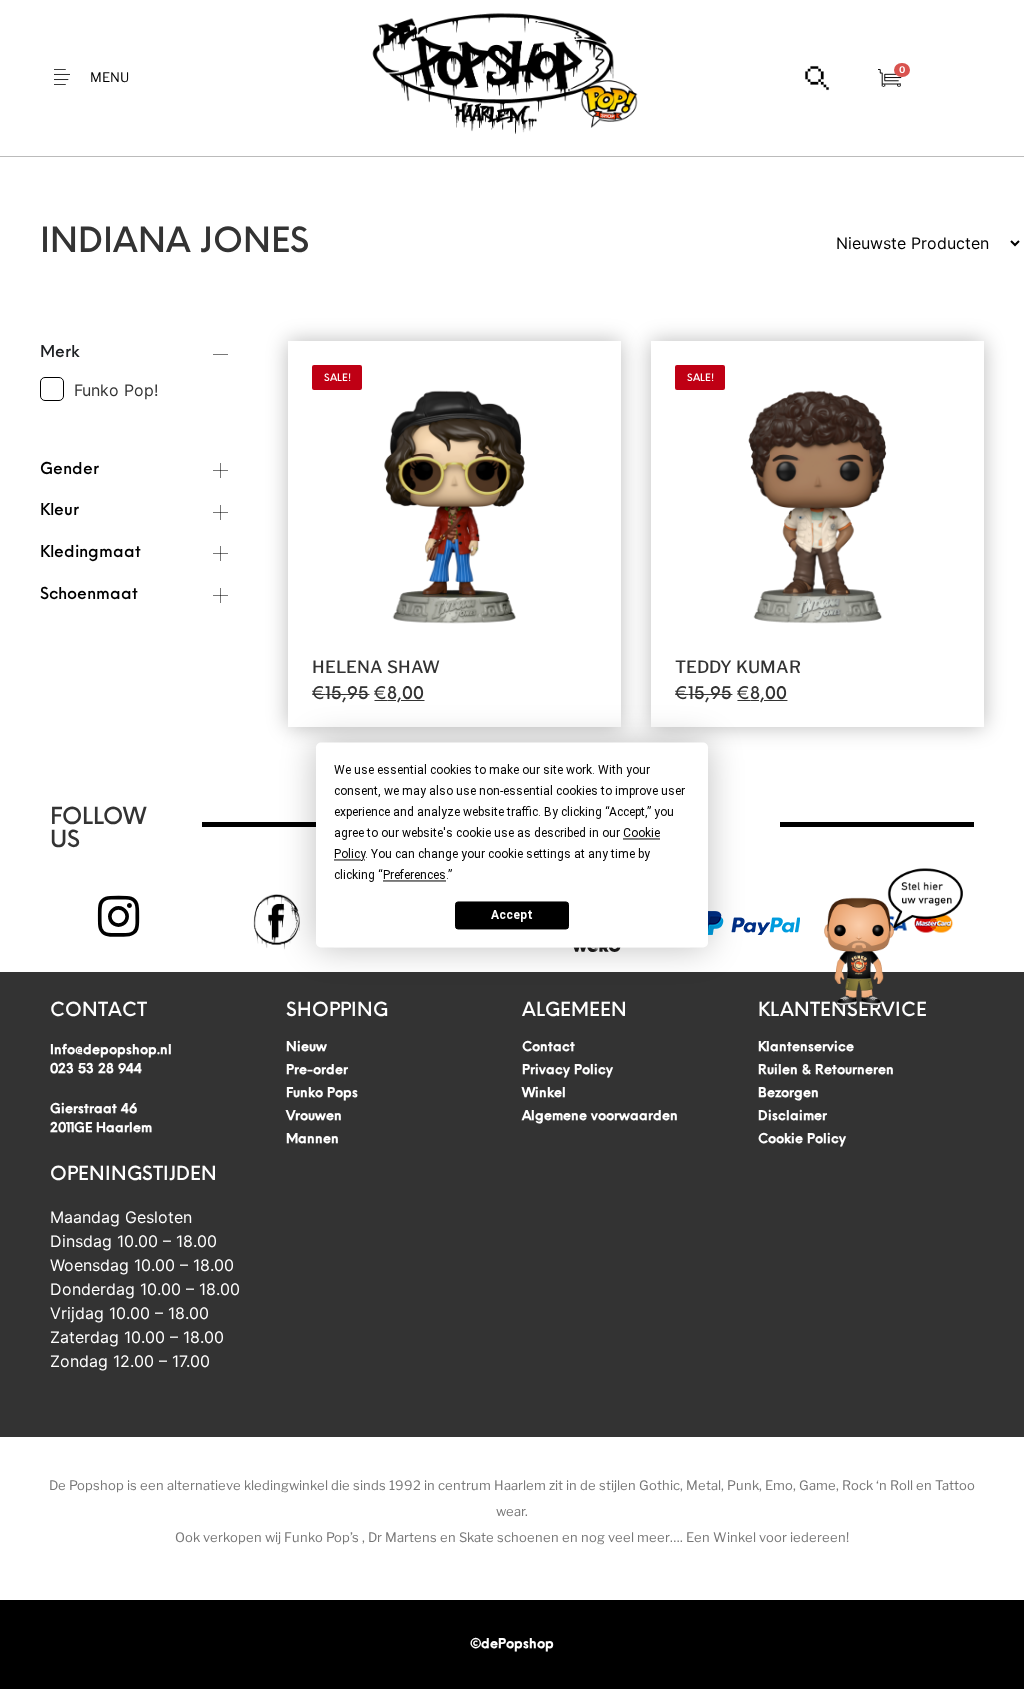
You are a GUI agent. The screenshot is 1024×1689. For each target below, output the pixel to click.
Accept (512, 915)
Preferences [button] (414, 875)
